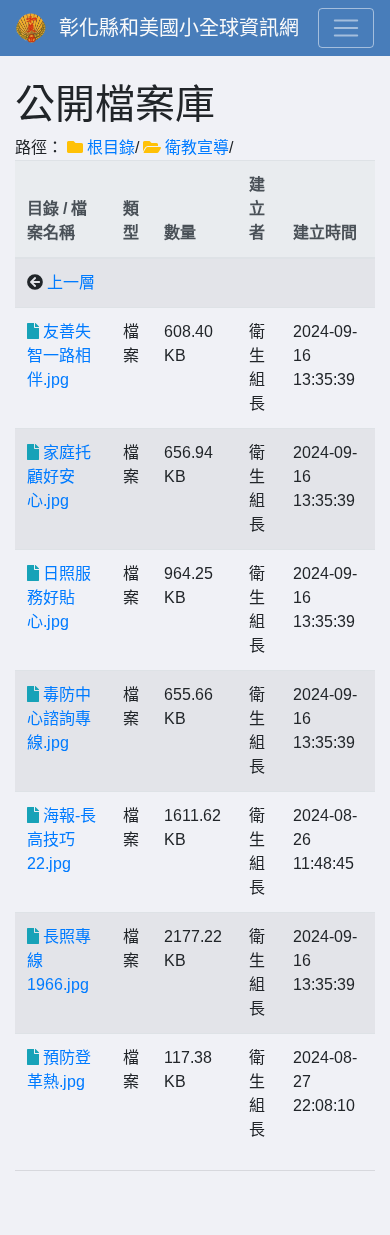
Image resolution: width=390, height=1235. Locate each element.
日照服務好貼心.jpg (59, 597)
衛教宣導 (197, 147)
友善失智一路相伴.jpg (59, 355)
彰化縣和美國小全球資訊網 (179, 28)
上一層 (71, 282)
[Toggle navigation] (346, 28)
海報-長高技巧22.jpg (61, 839)
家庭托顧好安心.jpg (59, 476)
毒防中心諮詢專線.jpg (59, 718)
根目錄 (111, 147)
